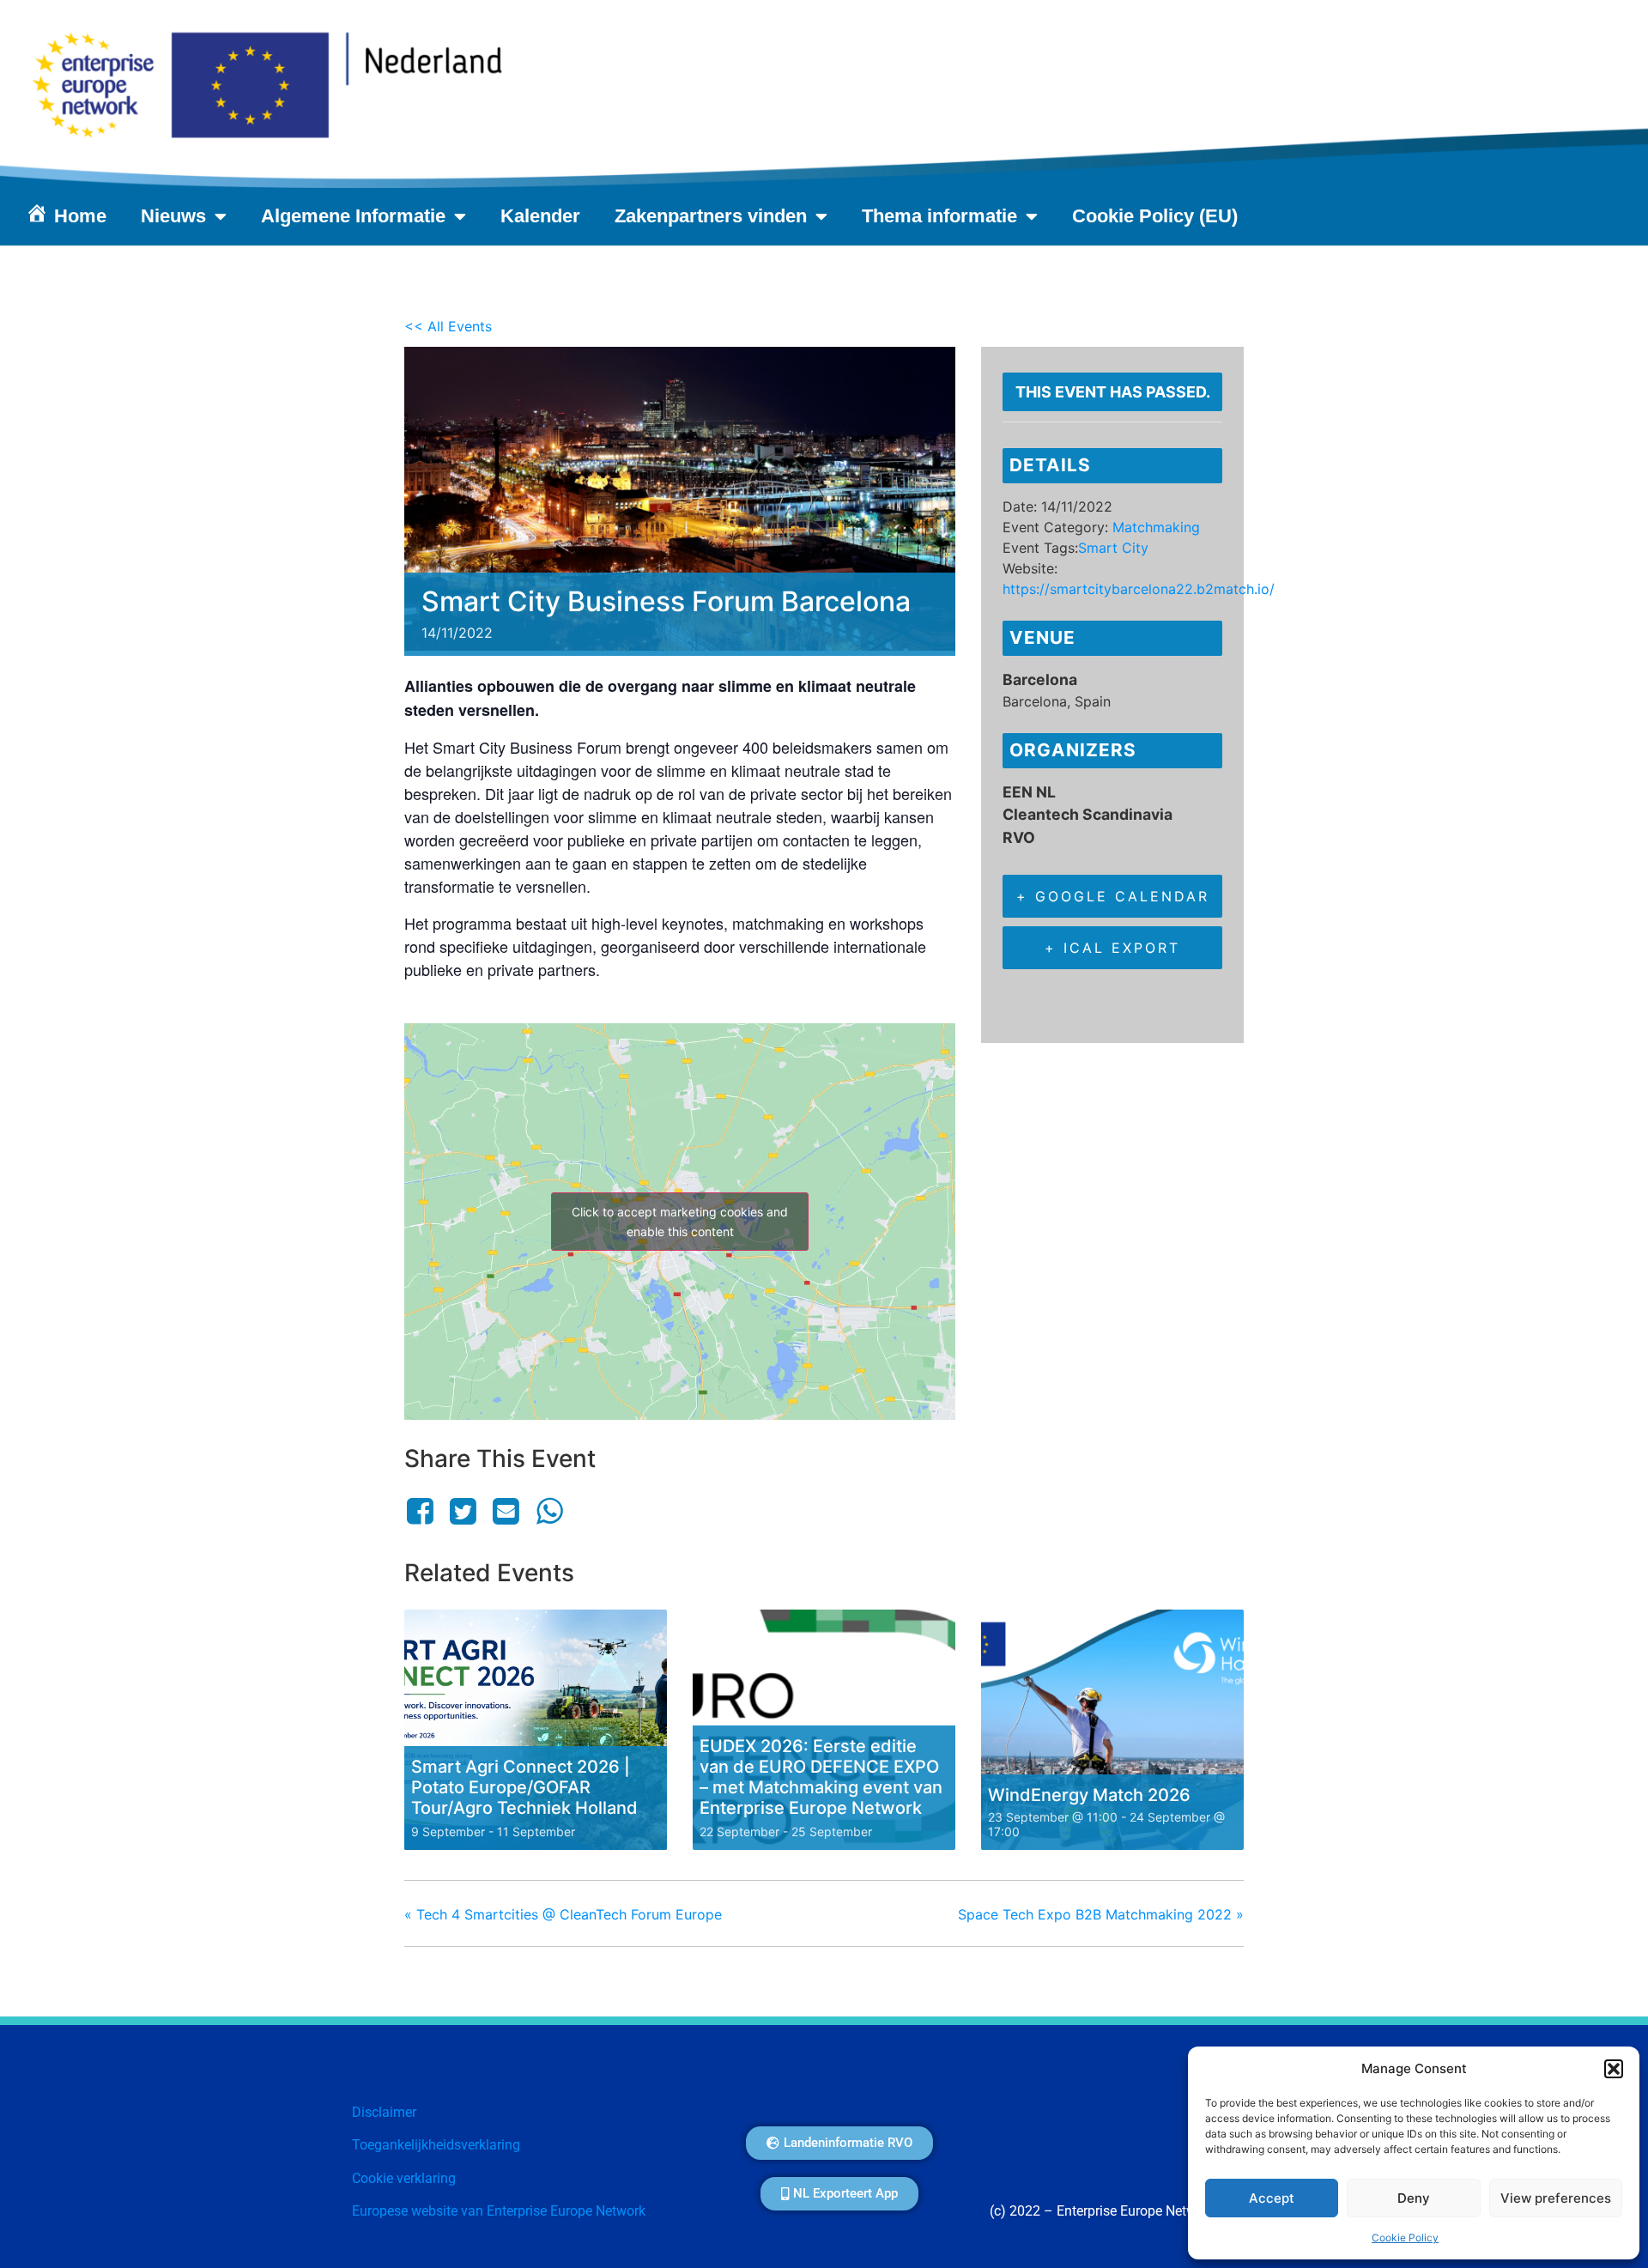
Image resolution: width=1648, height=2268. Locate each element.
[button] (1614, 2069)
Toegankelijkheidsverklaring (436, 2145)
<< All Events (448, 326)
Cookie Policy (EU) (1155, 216)
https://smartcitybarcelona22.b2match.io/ (1139, 589)
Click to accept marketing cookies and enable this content (680, 1222)
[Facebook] (423, 1511)
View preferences (1556, 2198)
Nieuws (173, 216)
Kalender (540, 216)
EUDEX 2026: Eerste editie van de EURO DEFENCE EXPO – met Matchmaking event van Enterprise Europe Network (821, 1777)
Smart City (1113, 548)
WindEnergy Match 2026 (1089, 1795)
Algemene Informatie (353, 216)
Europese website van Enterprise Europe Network (499, 2211)
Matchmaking (1156, 527)
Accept (1272, 2198)
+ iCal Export (1112, 948)
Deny (1414, 2198)
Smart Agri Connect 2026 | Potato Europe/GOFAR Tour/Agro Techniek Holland (524, 1787)
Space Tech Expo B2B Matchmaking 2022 (1101, 1914)
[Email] (506, 1511)
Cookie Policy (1405, 2238)
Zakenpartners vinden (711, 216)
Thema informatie (939, 216)
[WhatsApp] (549, 1511)
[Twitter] (463, 1511)
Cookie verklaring (404, 2178)
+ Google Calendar (1113, 896)
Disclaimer (384, 2112)
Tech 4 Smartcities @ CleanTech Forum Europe (563, 1914)
